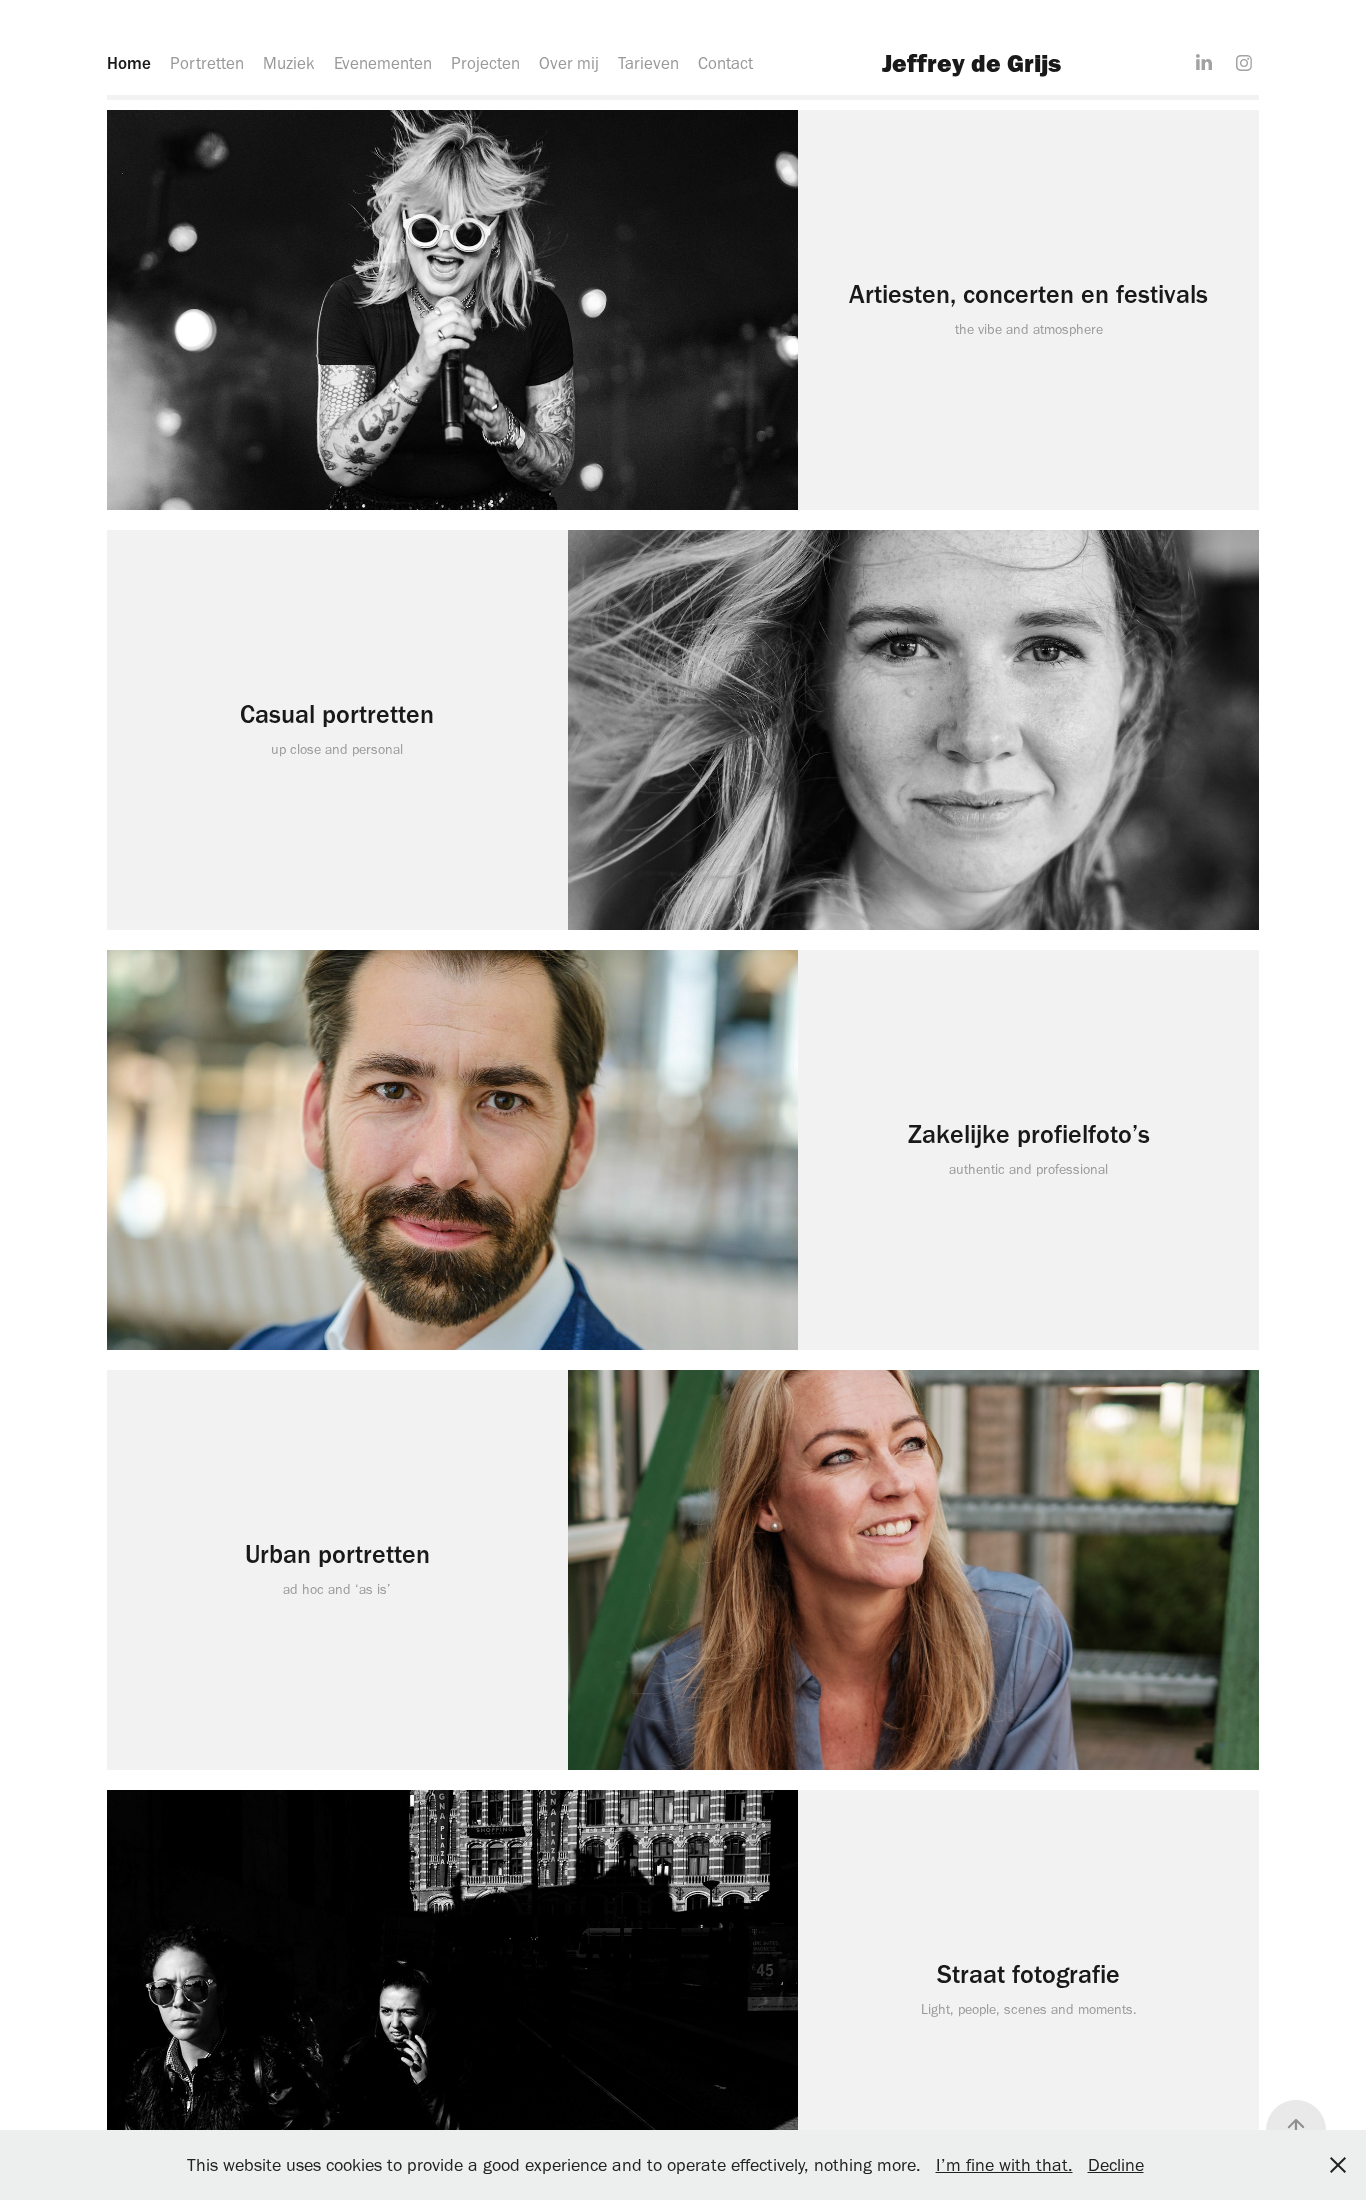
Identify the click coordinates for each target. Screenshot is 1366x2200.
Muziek (289, 63)
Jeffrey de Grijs (971, 62)
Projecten (485, 63)
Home (129, 63)
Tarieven (648, 63)
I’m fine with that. (1004, 2165)
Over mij (569, 63)
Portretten (207, 63)
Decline (1116, 2165)
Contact (725, 63)
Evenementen (383, 63)
